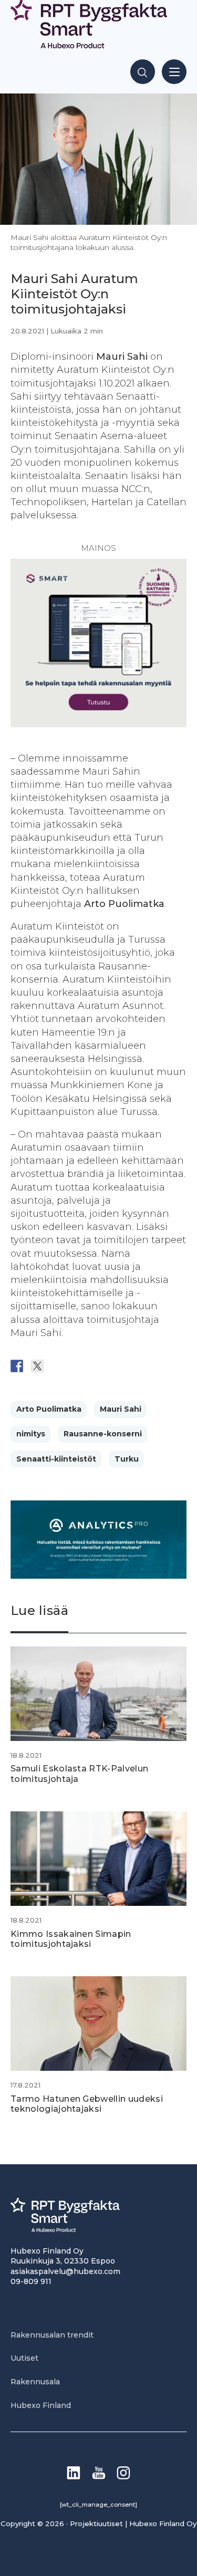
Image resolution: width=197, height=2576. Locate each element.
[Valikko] (174, 72)
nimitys (31, 1434)
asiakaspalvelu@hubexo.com (65, 2271)
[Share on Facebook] (17, 1366)
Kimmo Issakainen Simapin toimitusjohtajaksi (71, 1939)
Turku (127, 1459)
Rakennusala (35, 2382)
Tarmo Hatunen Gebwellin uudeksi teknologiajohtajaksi (87, 2104)
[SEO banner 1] (98, 724)
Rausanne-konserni (103, 1434)
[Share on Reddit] (58, 1366)
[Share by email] (119, 1366)
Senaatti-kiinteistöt (56, 1459)
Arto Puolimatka (49, 1409)
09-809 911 (31, 2281)
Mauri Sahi (121, 1409)
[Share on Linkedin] (99, 1366)
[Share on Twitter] (37, 1366)
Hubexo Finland (41, 2405)
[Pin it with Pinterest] (78, 1366)
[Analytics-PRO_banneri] (98, 1576)
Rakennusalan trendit (52, 2335)
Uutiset (24, 2358)
